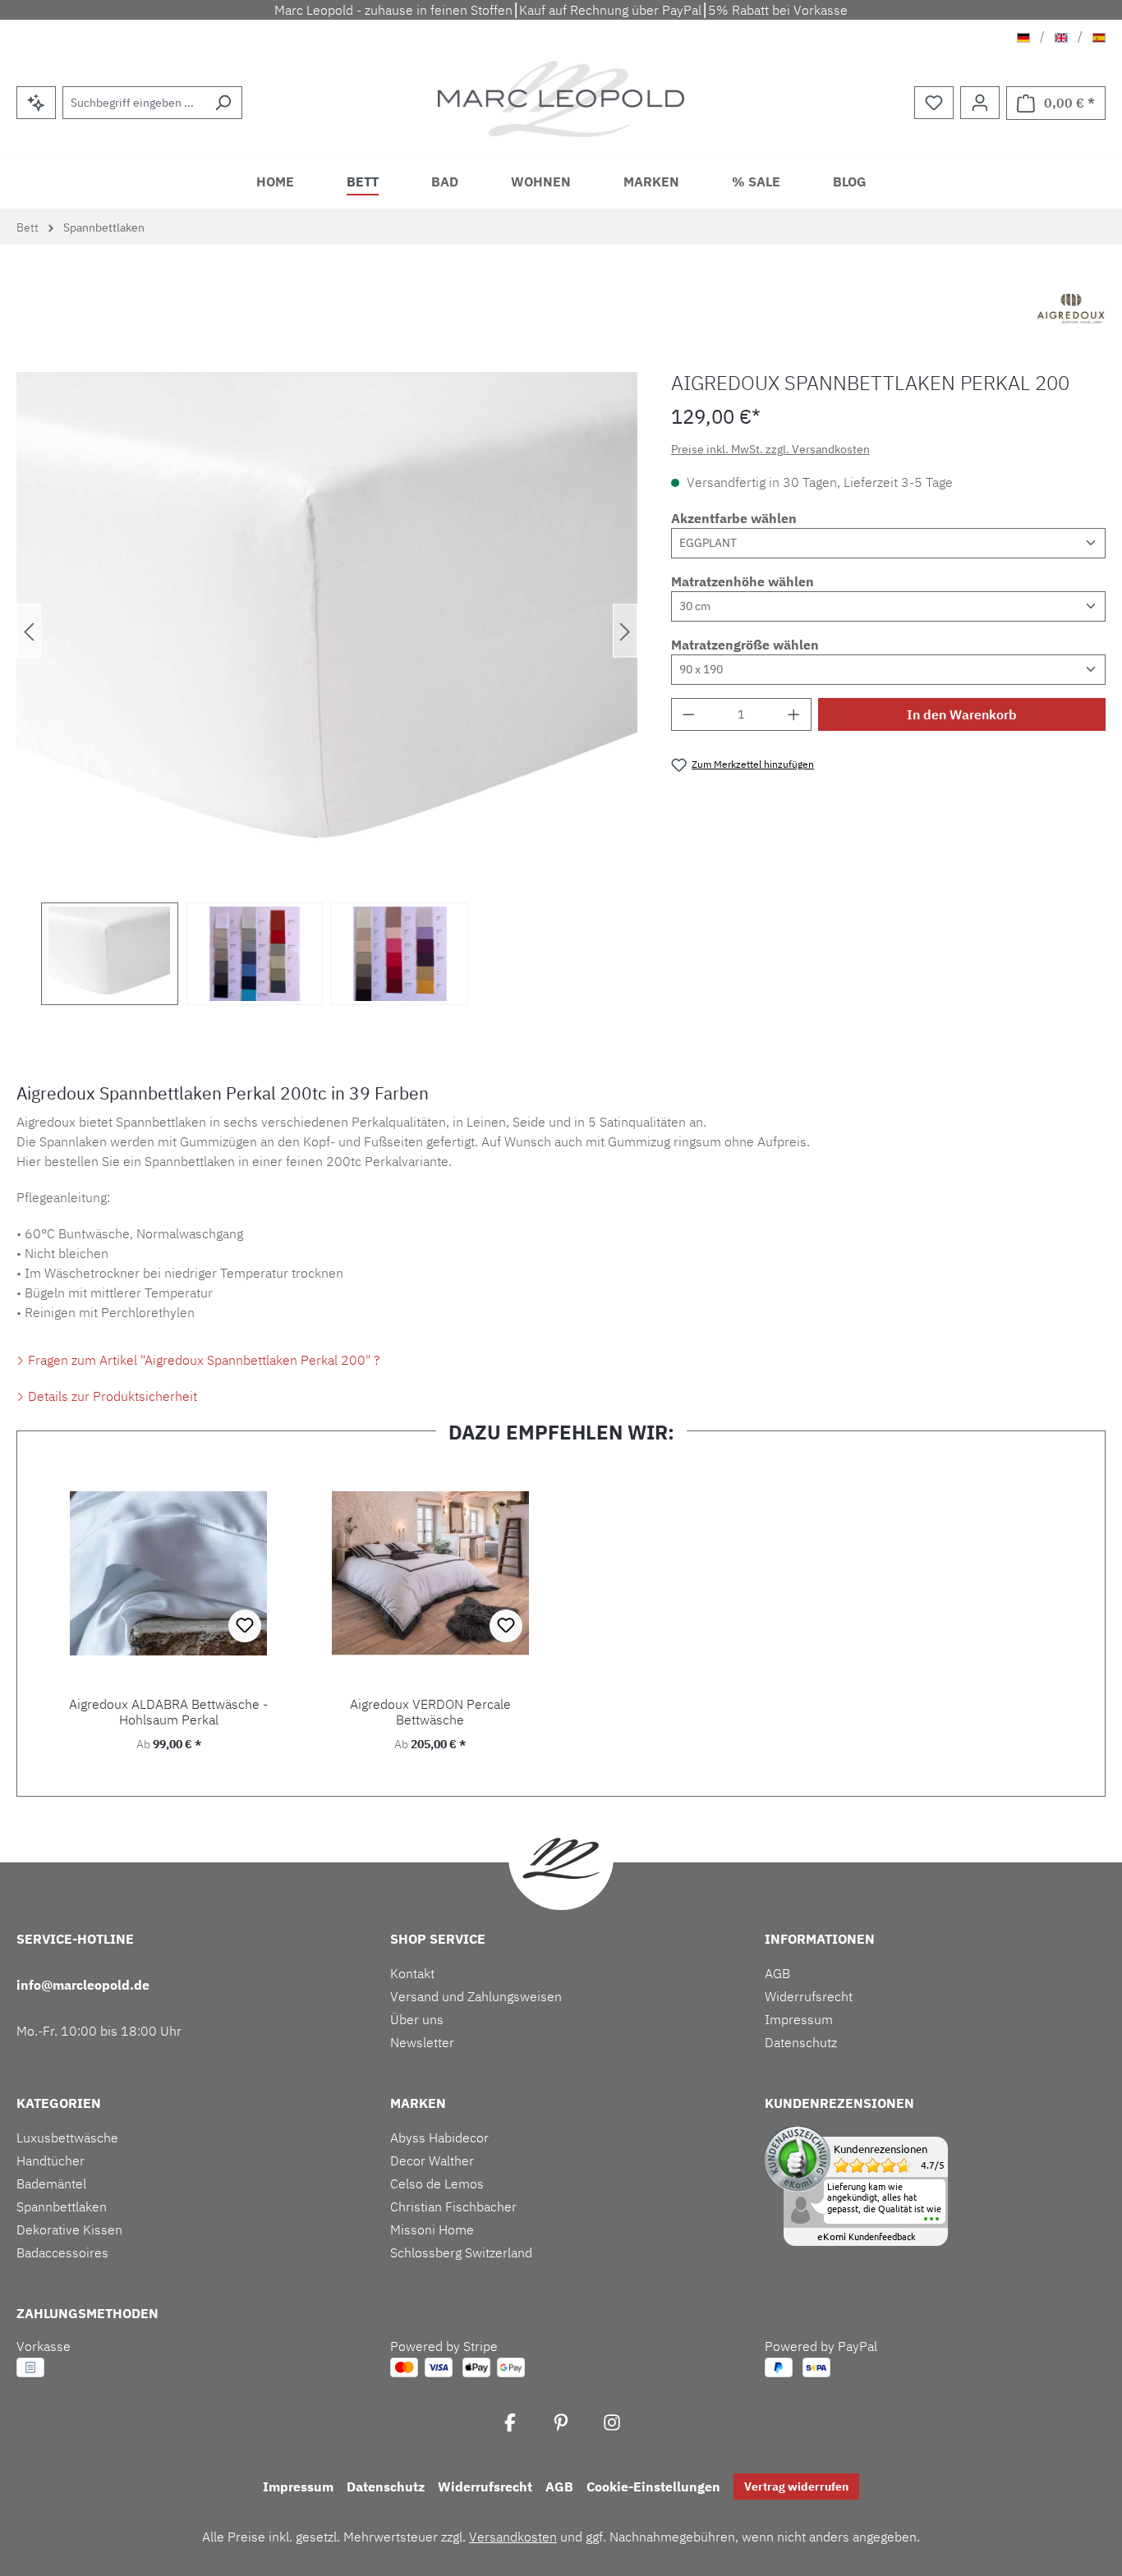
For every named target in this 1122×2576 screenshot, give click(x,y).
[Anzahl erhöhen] (794, 714)
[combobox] (133, 103)
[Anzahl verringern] (688, 714)
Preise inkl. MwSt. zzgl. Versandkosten (770, 449)
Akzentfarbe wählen (734, 518)
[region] (327, 689)
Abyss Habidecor (439, 2137)
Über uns (417, 2019)
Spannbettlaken (62, 2206)
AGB (777, 1973)
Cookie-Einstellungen (653, 2486)
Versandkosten (513, 2537)
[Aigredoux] (1071, 310)
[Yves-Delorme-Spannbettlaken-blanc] (327, 631)
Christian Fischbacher (453, 2206)
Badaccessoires (62, 2252)
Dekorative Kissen (69, 2229)
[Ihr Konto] (980, 103)
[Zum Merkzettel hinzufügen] (245, 1626)
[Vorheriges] (29, 631)
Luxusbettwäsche (67, 2137)
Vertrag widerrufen (796, 2486)
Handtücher (51, 2160)
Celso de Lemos (437, 2183)
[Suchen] (223, 103)
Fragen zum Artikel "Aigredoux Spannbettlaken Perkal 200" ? (202, 1360)
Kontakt (412, 1973)
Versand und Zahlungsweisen (476, 1996)
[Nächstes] (625, 631)
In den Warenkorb (962, 714)
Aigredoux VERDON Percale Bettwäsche (430, 1712)
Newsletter (422, 2042)
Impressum (799, 2019)
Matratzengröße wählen (745, 645)
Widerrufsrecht (809, 1996)
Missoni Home (432, 2229)
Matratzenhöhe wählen (743, 581)
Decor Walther (432, 2160)
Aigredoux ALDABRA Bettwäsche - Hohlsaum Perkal (168, 1712)
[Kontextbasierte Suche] (36, 103)
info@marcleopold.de (83, 1985)
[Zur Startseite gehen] (561, 99)
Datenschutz (801, 2042)
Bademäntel (51, 2183)
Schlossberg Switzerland (461, 2252)
